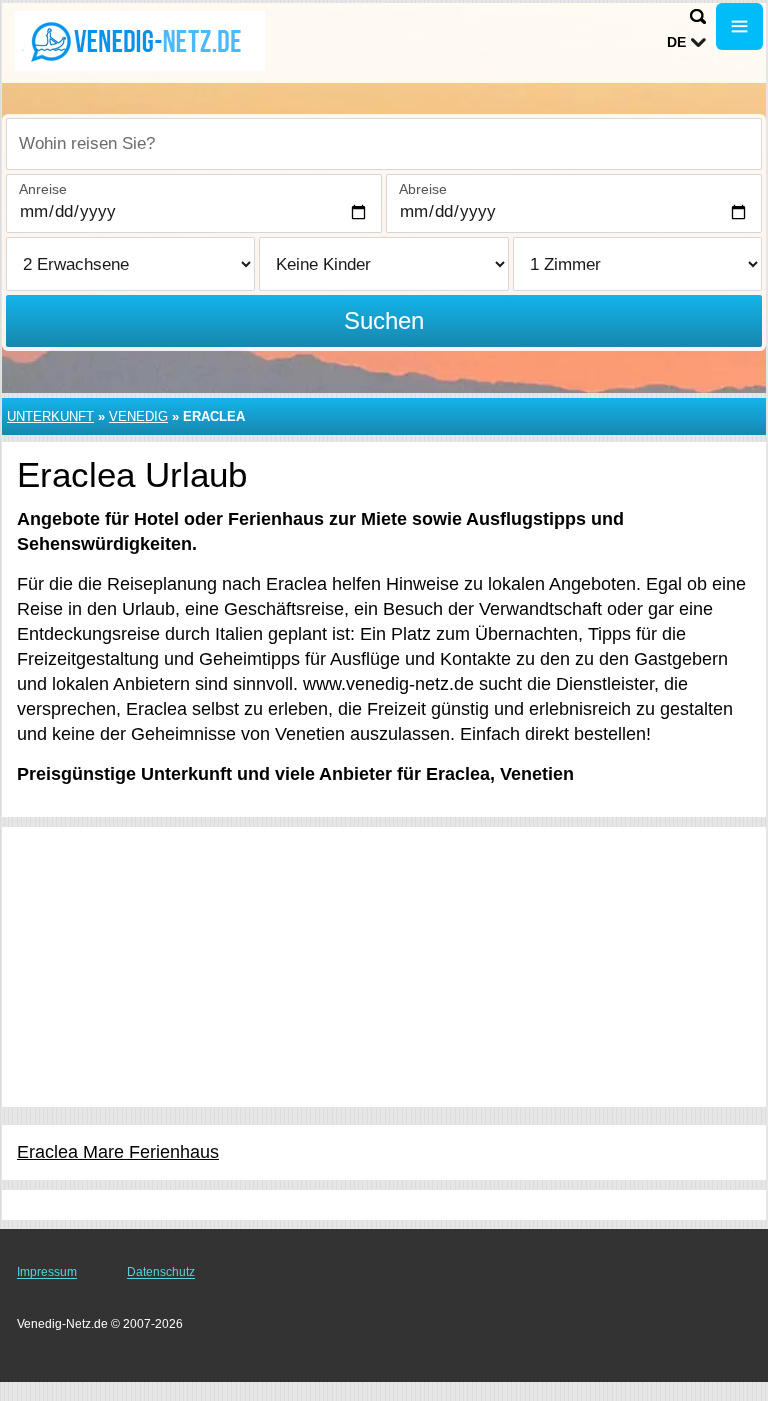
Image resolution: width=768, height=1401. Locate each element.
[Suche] (698, 16)
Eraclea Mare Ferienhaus (118, 1152)
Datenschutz (161, 1272)
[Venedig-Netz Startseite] (140, 41)
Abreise (423, 189)
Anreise (43, 189)
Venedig (138, 416)
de (676, 42)
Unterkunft (50, 416)
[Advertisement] (384, 967)
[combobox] (384, 144)
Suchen (384, 320)
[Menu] (739, 26)
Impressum (47, 1272)
